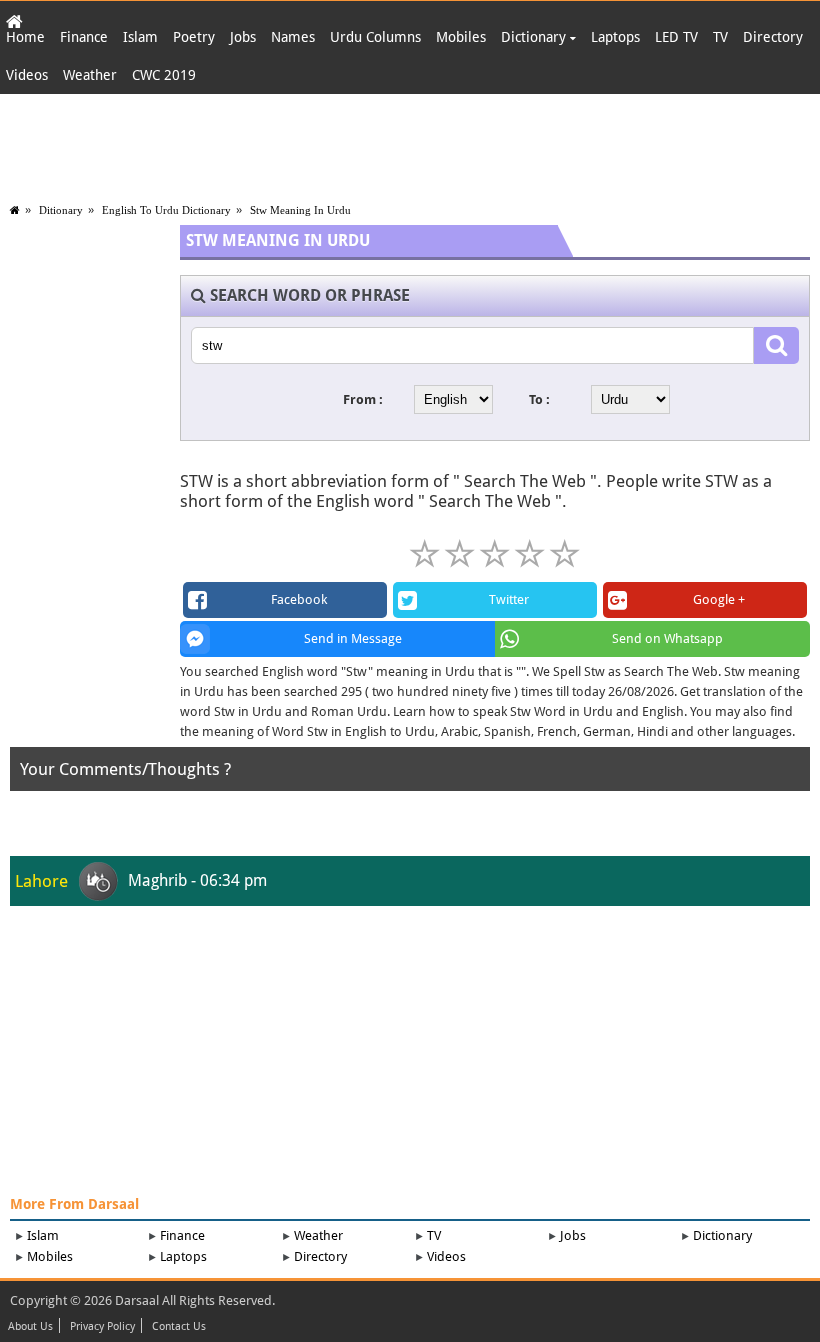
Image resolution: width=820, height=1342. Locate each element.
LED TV (676, 37)
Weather (90, 75)
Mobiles (461, 37)
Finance (84, 37)
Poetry (194, 37)
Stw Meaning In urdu (300, 210)
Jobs (243, 37)
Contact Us (179, 1327)
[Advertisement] (410, 144)
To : (539, 399)
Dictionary (535, 37)
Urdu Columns (375, 37)
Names (293, 37)
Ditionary (61, 210)
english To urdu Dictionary (166, 210)
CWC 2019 (164, 75)
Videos (27, 75)
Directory (773, 37)
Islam (140, 37)
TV (720, 37)
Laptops (615, 37)
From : (363, 399)
